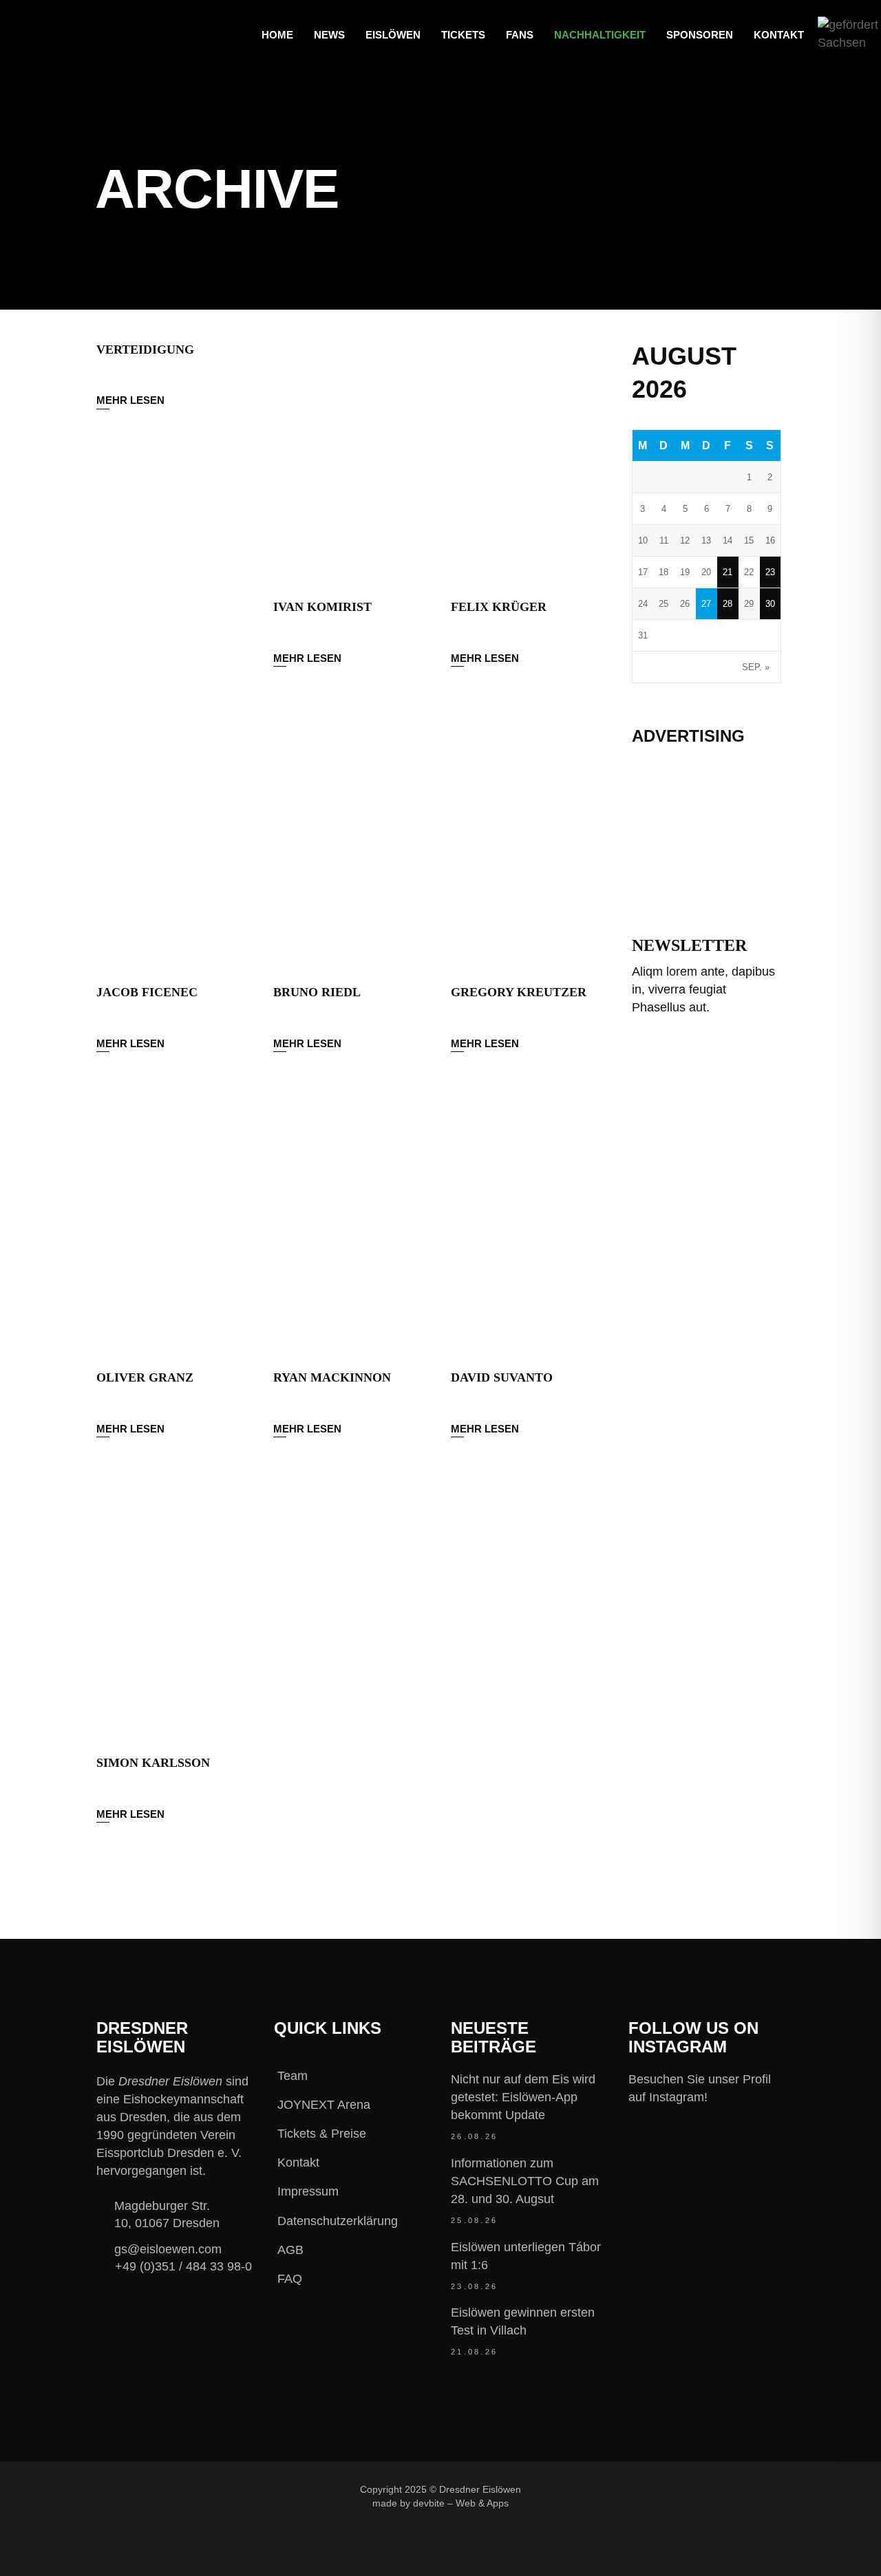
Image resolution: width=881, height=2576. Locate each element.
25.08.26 (474, 2220)
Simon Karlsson (153, 1763)
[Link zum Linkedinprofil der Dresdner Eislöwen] (712, 2489)
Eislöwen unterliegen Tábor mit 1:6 (526, 2256)
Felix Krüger (499, 607)
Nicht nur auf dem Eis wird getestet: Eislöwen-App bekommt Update (523, 2097)
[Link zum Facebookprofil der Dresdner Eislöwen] (573, 2489)
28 (728, 604)
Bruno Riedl (317, 992)
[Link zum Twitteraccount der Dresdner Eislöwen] (666, 2489)
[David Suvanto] (529, 1228)
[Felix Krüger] (529, 457)
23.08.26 (474, 2286)
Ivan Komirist (322, 607)
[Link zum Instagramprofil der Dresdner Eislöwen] (619, 2489)
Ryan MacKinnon (332, 1377)
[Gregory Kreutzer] (529, 842)
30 (770, 604)
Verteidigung (145, 350)
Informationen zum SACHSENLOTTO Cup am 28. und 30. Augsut (525, 2181)
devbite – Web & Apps (461, 2503)
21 (728, 572)
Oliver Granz (145, 1377)
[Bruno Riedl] (351, 842)
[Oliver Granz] (174, 1228)
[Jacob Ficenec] (174, 842)
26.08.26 (474, 2136)
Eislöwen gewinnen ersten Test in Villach (523, 2321)
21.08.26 (474, 2352)
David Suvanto (502, 1377)
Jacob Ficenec (147, 992)
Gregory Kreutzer (519, 992)
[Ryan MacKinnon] (351, 1228)
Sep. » (756, 667)
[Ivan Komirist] (351, 457)
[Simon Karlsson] (174, 1613)
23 (770, 572)
